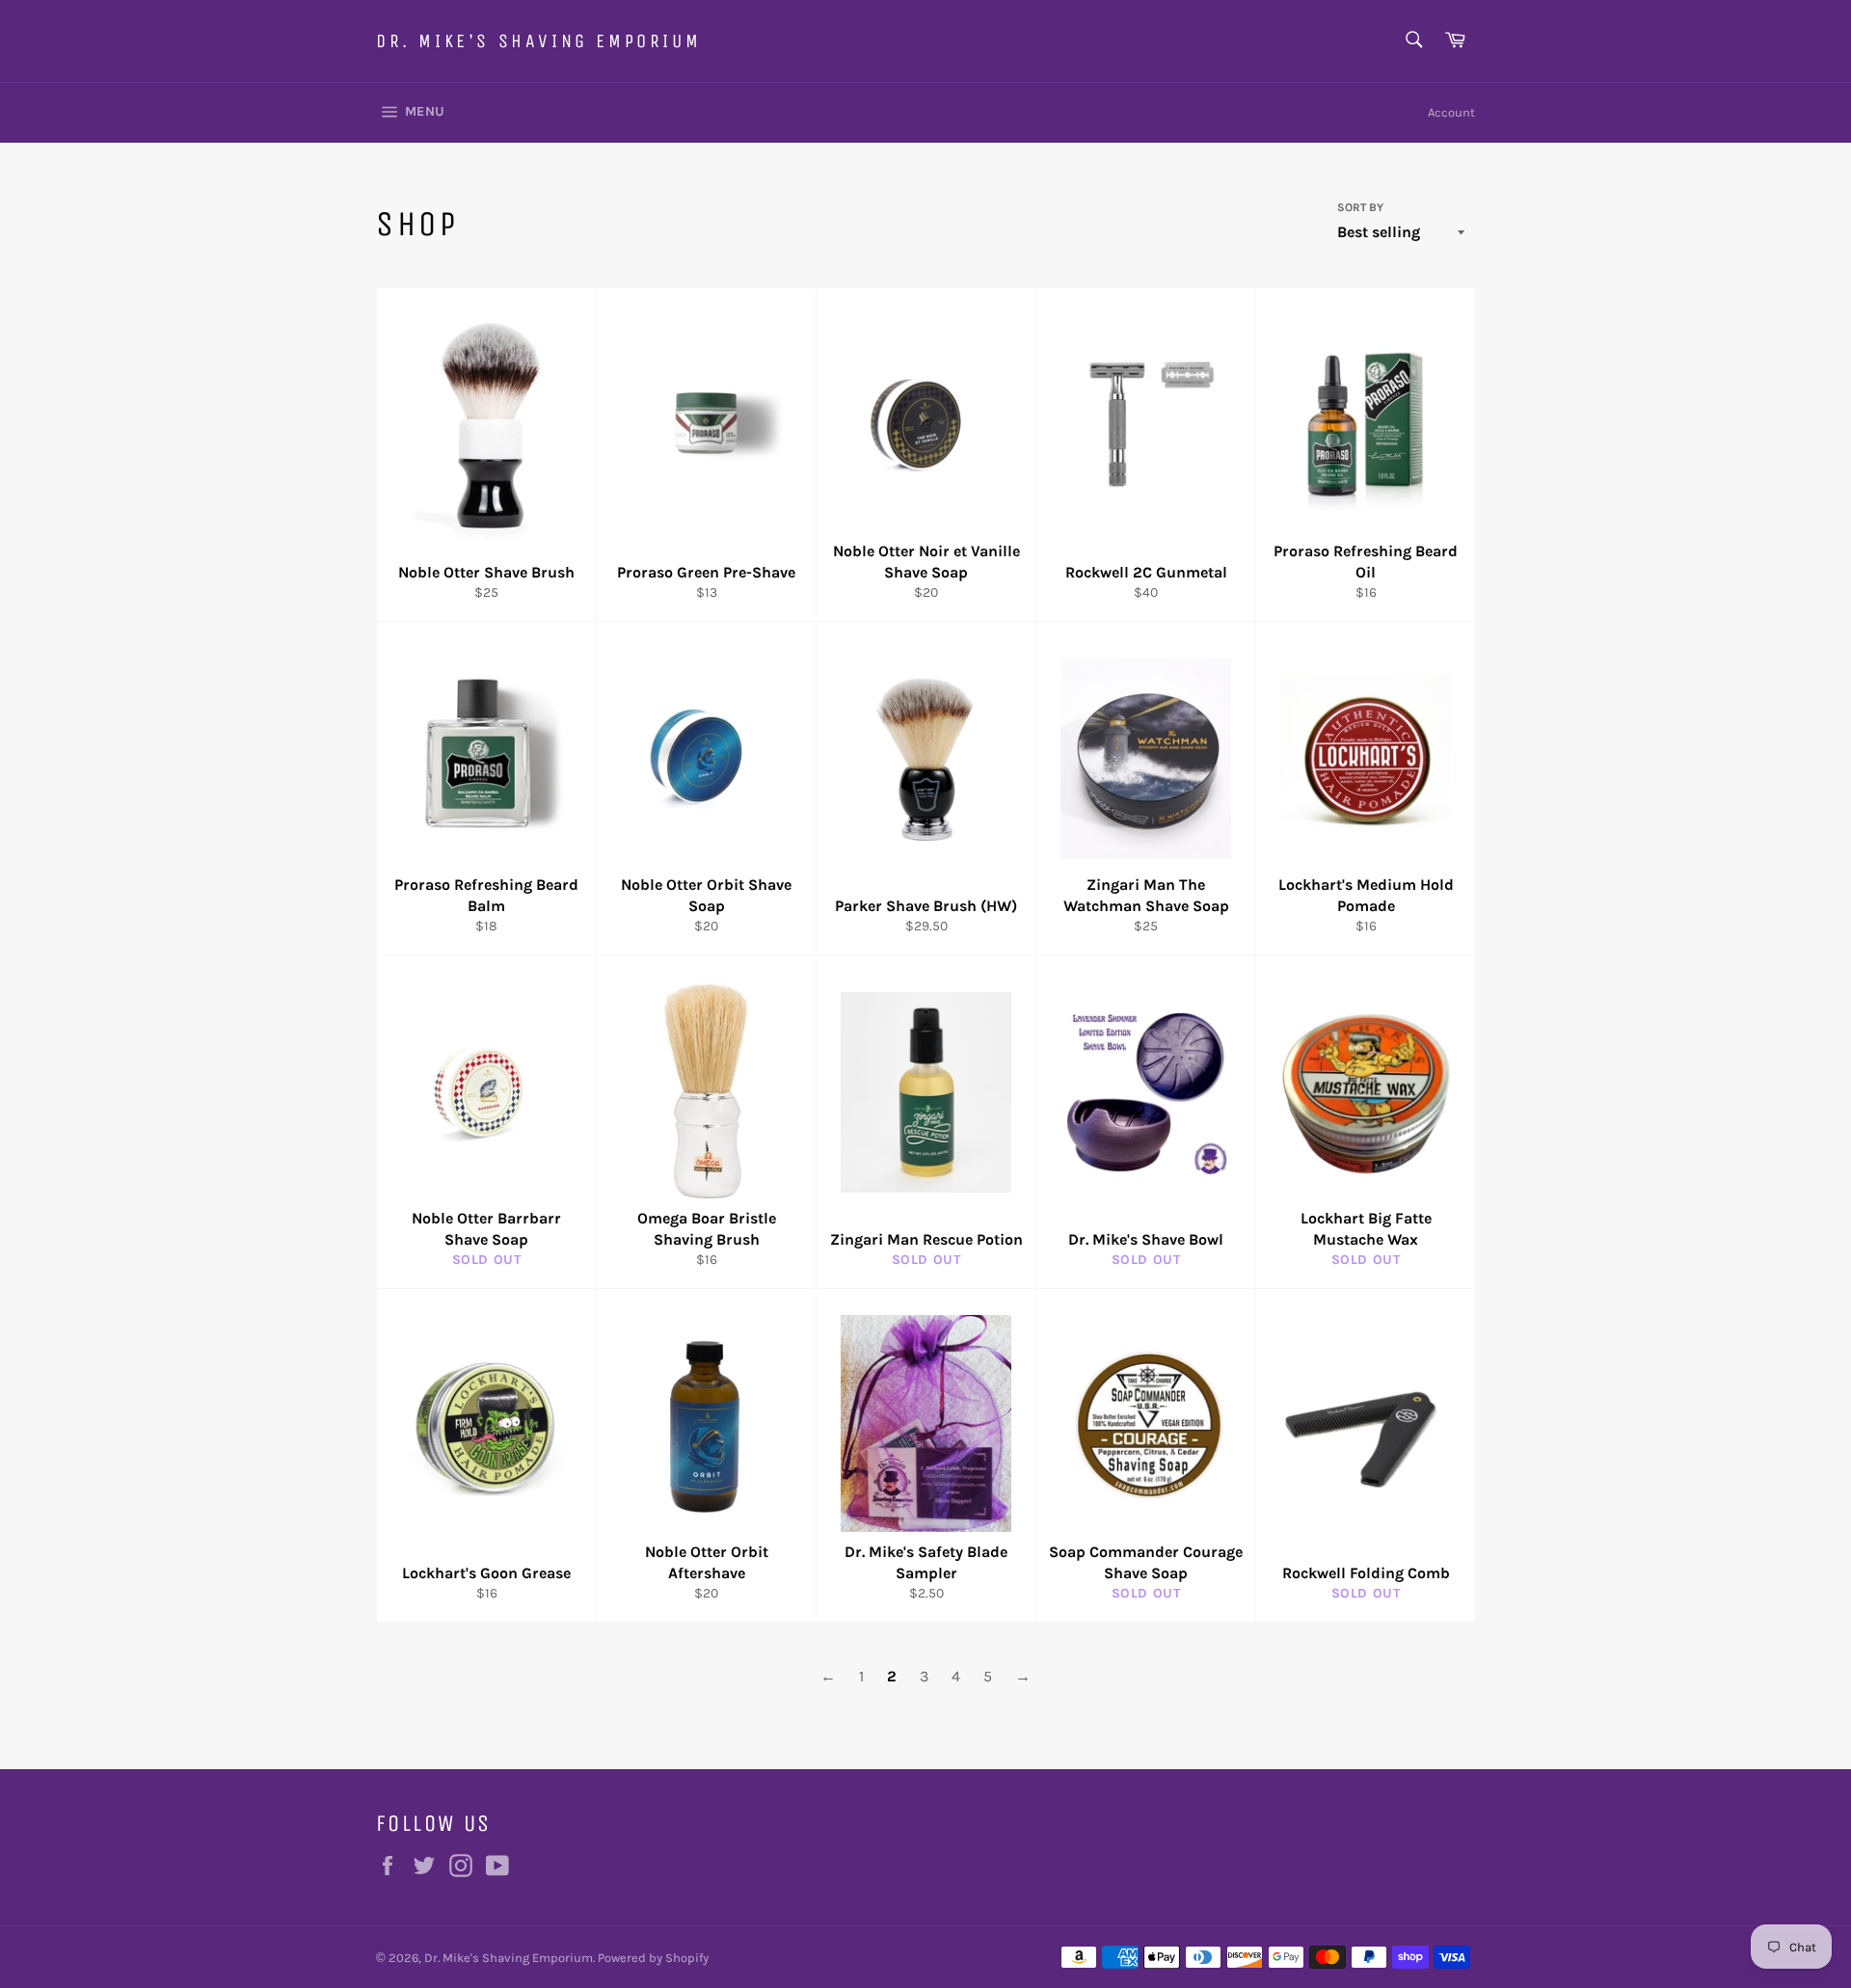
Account (1451, 112)
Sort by (1360, 207)
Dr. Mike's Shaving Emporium (538, 41)
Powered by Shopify (653, 1958)
